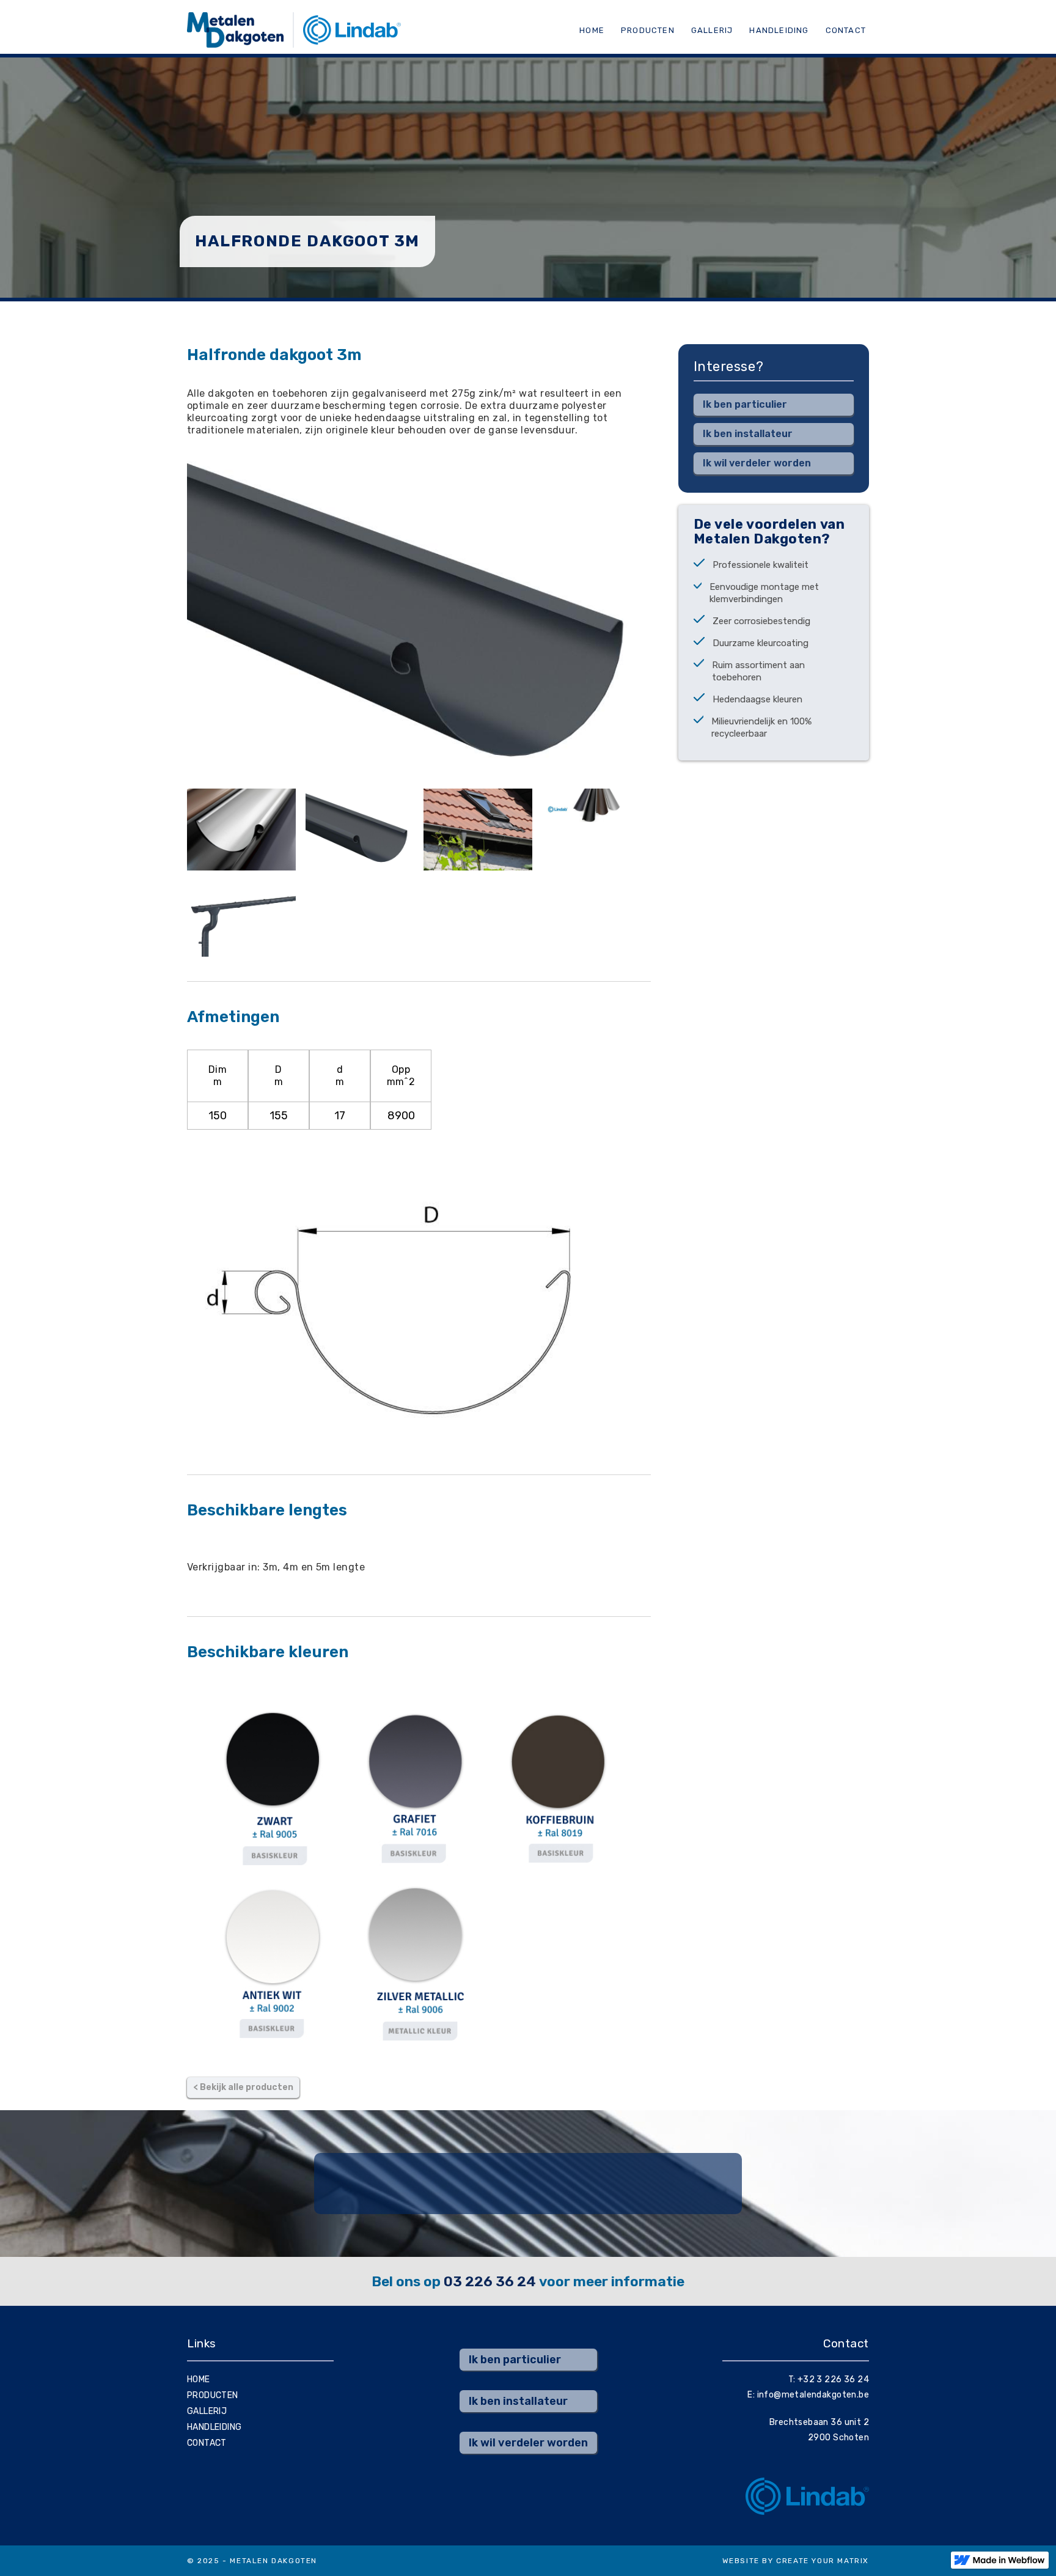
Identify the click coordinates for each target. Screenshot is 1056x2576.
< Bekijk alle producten (243, 2087)
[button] (846, 30)
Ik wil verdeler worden (757, 463)
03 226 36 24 (490, 2281)
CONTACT (207, 2443)
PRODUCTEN (648, 30)
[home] (294, 30)
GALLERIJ (712, 30)
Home (592, 30)
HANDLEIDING (779, 30)
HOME (199, 2379)
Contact (846, 30)
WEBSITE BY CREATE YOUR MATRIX (796, 2561)
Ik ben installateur (748, 434)
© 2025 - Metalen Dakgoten (252, 2561)
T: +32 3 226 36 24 (829, 2379)
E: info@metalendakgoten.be (808, 2395)
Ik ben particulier (745, 404)
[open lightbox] (241, 829)
